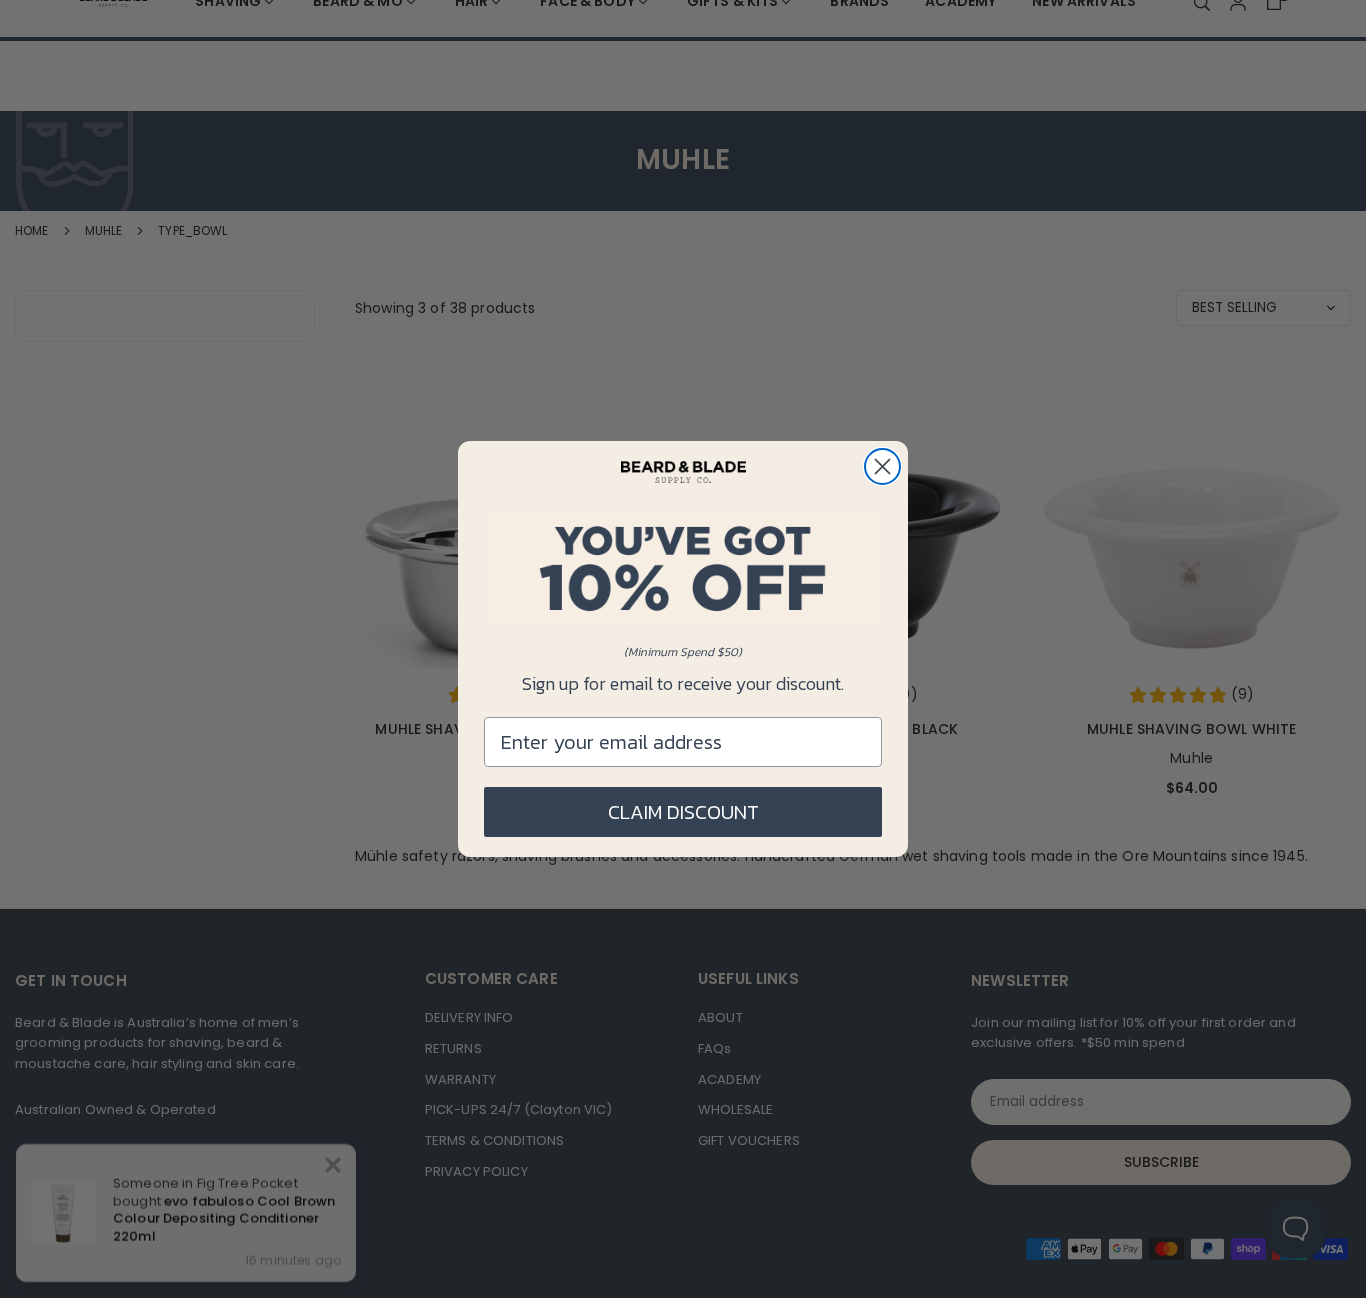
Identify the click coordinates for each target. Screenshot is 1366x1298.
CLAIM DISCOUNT (683, 812)
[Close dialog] (882, 466)
